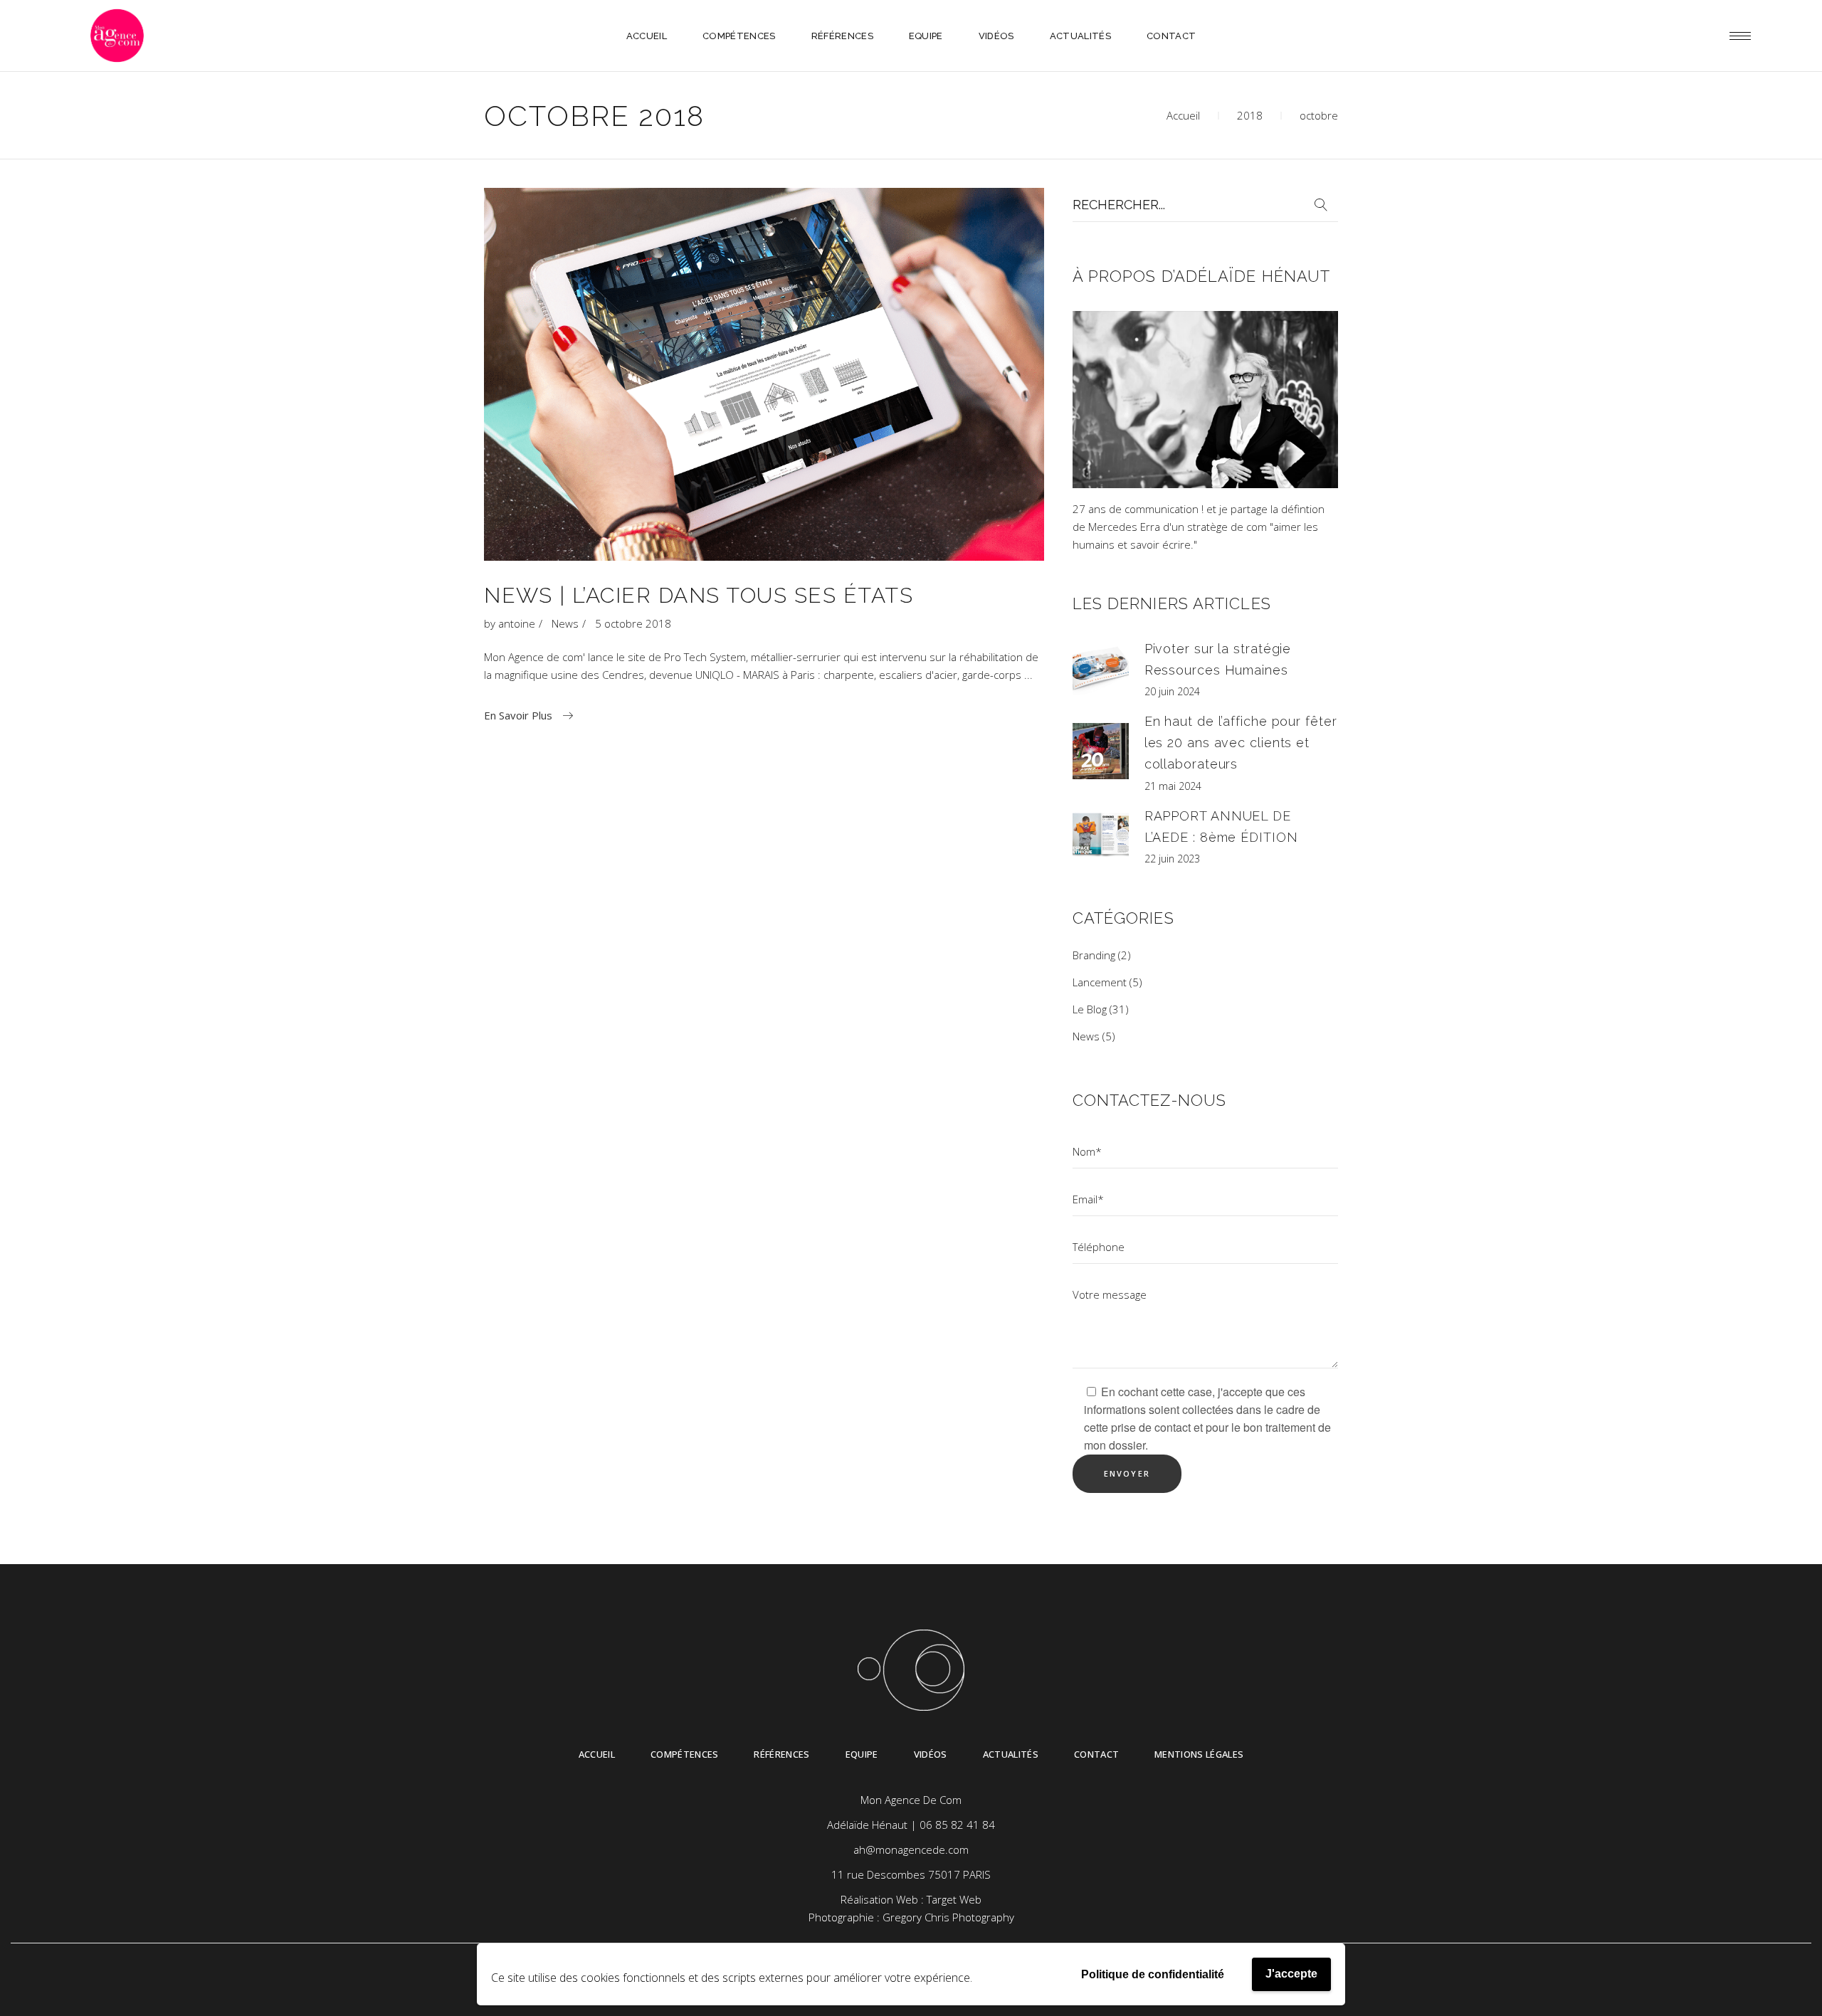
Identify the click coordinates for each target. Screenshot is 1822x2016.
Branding (1094, 955)
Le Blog (1090, 1009)
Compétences (685, 1754)
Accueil (1183, 115)
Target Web (954, 1899)
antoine (517, 623)
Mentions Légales (1199, 1754)
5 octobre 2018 (633, 623)
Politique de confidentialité (1153, 1974)
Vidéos (931, 1754)
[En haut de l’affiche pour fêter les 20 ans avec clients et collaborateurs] (1101, 751)
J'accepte (1291, 1974)
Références (781, 1754)
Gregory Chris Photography (948, 1917)
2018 (1250, 115)
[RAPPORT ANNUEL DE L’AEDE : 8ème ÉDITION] (1101, 834)
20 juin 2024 (1172, 691)
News (565, 623)
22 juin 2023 (1172, 859)
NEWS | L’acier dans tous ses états (699, 595)
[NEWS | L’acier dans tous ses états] (764, 374)
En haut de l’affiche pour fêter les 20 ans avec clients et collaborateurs (1241, 743)
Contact (1096, 1754)
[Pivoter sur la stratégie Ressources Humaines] (1101, 668)
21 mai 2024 (1173, 786)
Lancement (1100, 982)
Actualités (1011, 1754)
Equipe (862, 1754)
